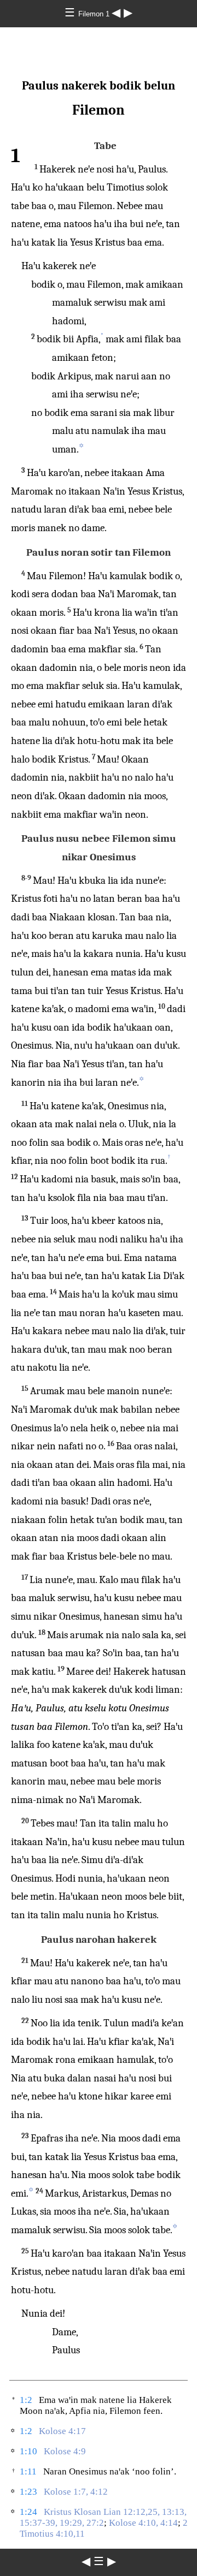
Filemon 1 (95, 14)
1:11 (28, 2471)
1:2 (26, 2400)
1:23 (28, 2492)
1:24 (28, 2512)
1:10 (28, 2451)
